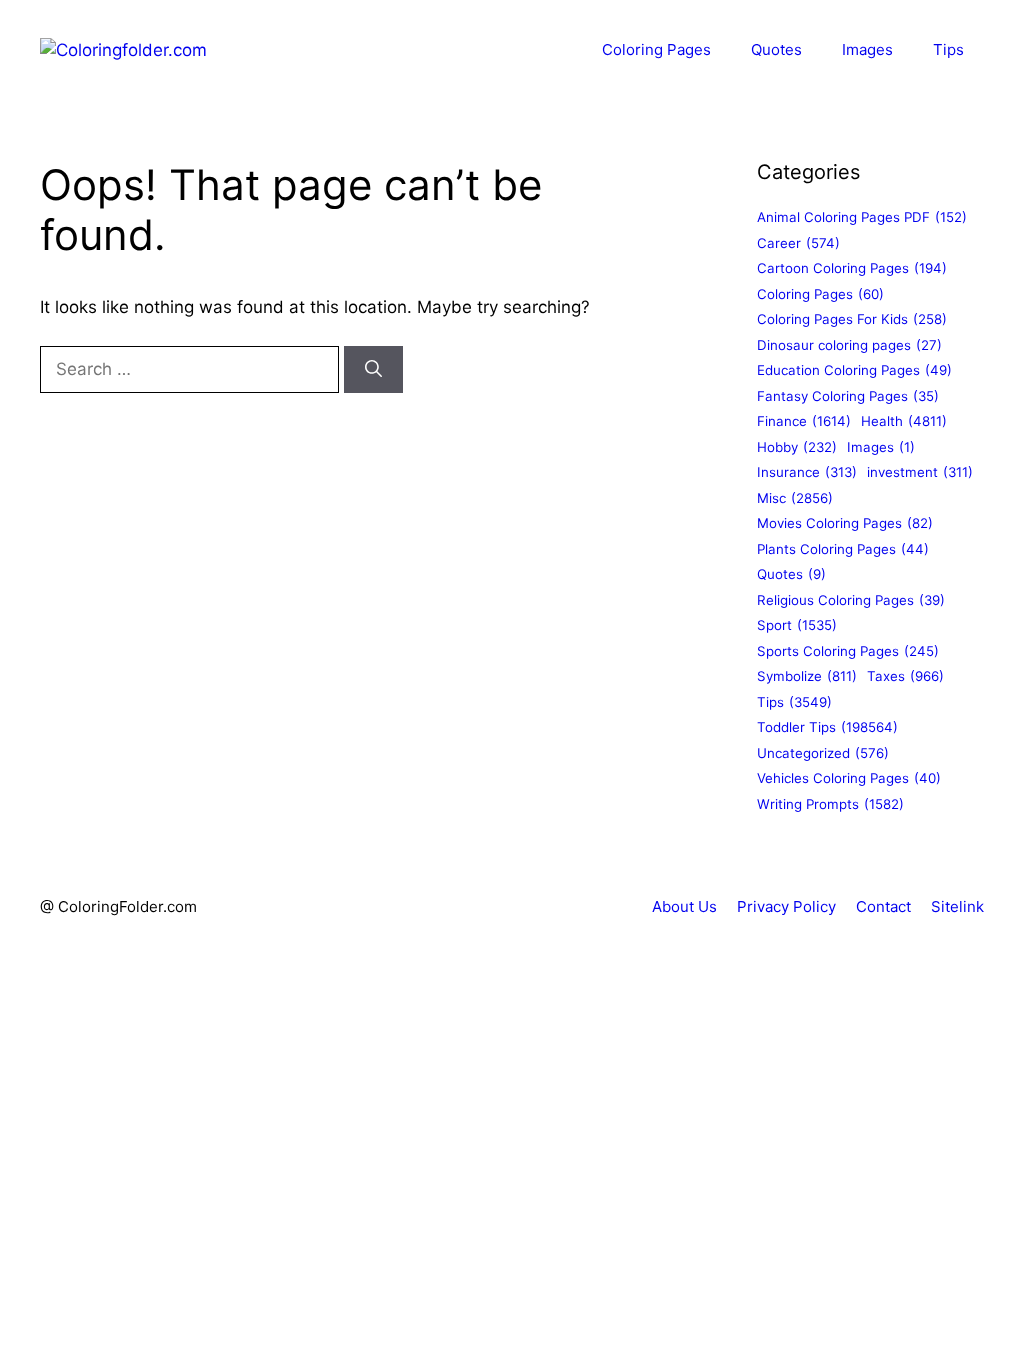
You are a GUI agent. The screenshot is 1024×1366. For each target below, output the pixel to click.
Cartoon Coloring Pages (852, 268)
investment (920, 472)
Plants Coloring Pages (843, 549)
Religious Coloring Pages (851, 600)
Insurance (807, 472)
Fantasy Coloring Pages (848, 396)
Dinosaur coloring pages (849, 345)
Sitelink (957, 906)
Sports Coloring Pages (848, 651)
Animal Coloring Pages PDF (862, 217)
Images (867, 49)
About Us (684, 906)
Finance (804, 421)
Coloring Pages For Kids (852, 319)
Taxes (905, 676)
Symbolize (807, 676)
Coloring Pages (656, 49)
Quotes (776, 49)
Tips (948, 49)
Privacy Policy (786, 906)
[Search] (373, 370)
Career (798, 243)
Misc (795, 498)
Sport (797, 625)
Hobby (797, 447)
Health (904, 421)
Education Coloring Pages (854, 370)
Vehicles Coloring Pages (849, 778)
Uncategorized (823, 753)
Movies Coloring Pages (845, 523)
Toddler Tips (827, 727)
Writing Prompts (830, 804)
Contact (883, 906)
